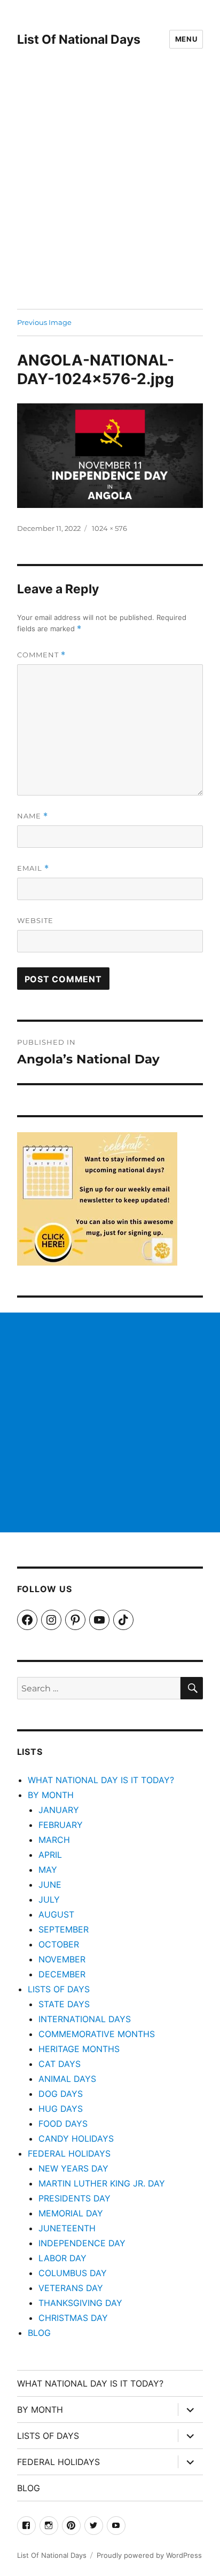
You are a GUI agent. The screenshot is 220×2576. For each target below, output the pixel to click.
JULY (49, 1899)
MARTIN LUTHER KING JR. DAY (102, 2183)
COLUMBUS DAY (73, 2273)
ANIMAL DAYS (67, 2079)
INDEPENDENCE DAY (82, 2243)
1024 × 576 (109, 528)
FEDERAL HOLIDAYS (69, 2153)
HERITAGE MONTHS (79, 2049)
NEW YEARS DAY (73, 2168)
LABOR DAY (62, 2258)
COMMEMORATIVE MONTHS (97, 2034)
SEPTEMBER (64, 1929)
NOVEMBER (62, 1959)
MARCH (54, 1840)
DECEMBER (62, 1974)
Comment (41, 655)
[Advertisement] (110, 194)
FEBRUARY (61, 1825)
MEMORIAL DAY (71, 2213)
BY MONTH (51, 1795)
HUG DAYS (61, 2109)
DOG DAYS (61, 2094)
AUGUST (56, 1914)
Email (33, 868)
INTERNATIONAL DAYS (85, 2019)
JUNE (50, 1885)
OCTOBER (59, 1944)
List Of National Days (79, 39)
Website (35, 920)
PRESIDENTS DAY (74, 2198)
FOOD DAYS (63, 2124)
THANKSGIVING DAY (80, 2303)
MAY (48, 1870)
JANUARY (59, 1810)
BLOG (39, 2333)
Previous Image (44, 322)
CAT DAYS (60, 2064)
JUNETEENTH (67, 2228)
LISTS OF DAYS (59, 1989)
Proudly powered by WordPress (149, 2555)
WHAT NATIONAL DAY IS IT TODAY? (101, 1780)
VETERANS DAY (71, 2288)
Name (33, 816)
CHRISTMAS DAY (73, 2318)
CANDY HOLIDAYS (76, 2138)
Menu (186, 39)
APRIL (50, 1855)
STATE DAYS (64, 2004)
